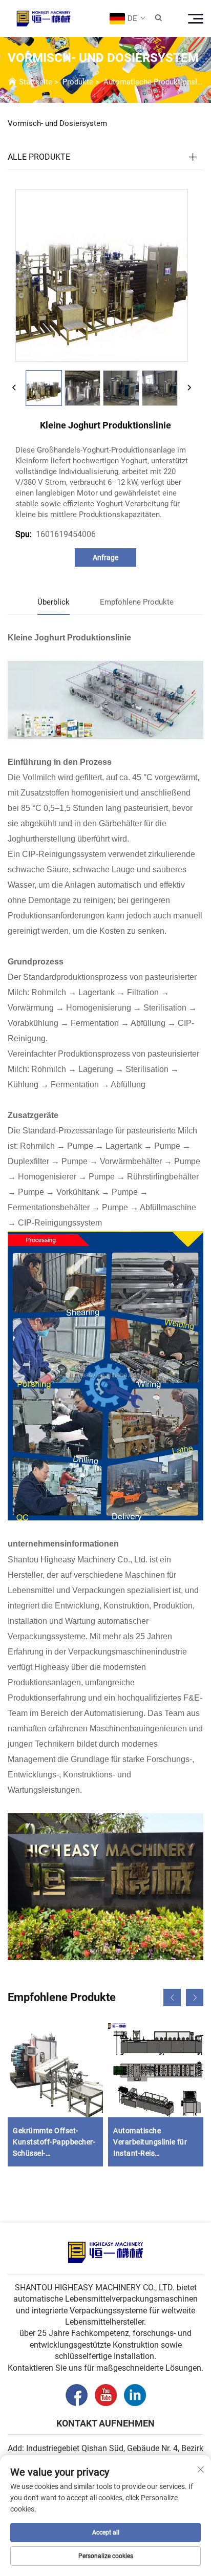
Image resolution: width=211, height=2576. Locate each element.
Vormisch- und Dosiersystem (57, 123)
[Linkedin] (135, 2395)
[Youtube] (106, 2395)
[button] (172, 1998)
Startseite (36, 82)
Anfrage (105, 557)
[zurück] (14, 388)
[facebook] (77, 2395)
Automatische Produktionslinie (156, 82)
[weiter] (189, 388)
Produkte (78, 82)
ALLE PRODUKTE (39, 157)
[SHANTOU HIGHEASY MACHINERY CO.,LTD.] (44, 18)
